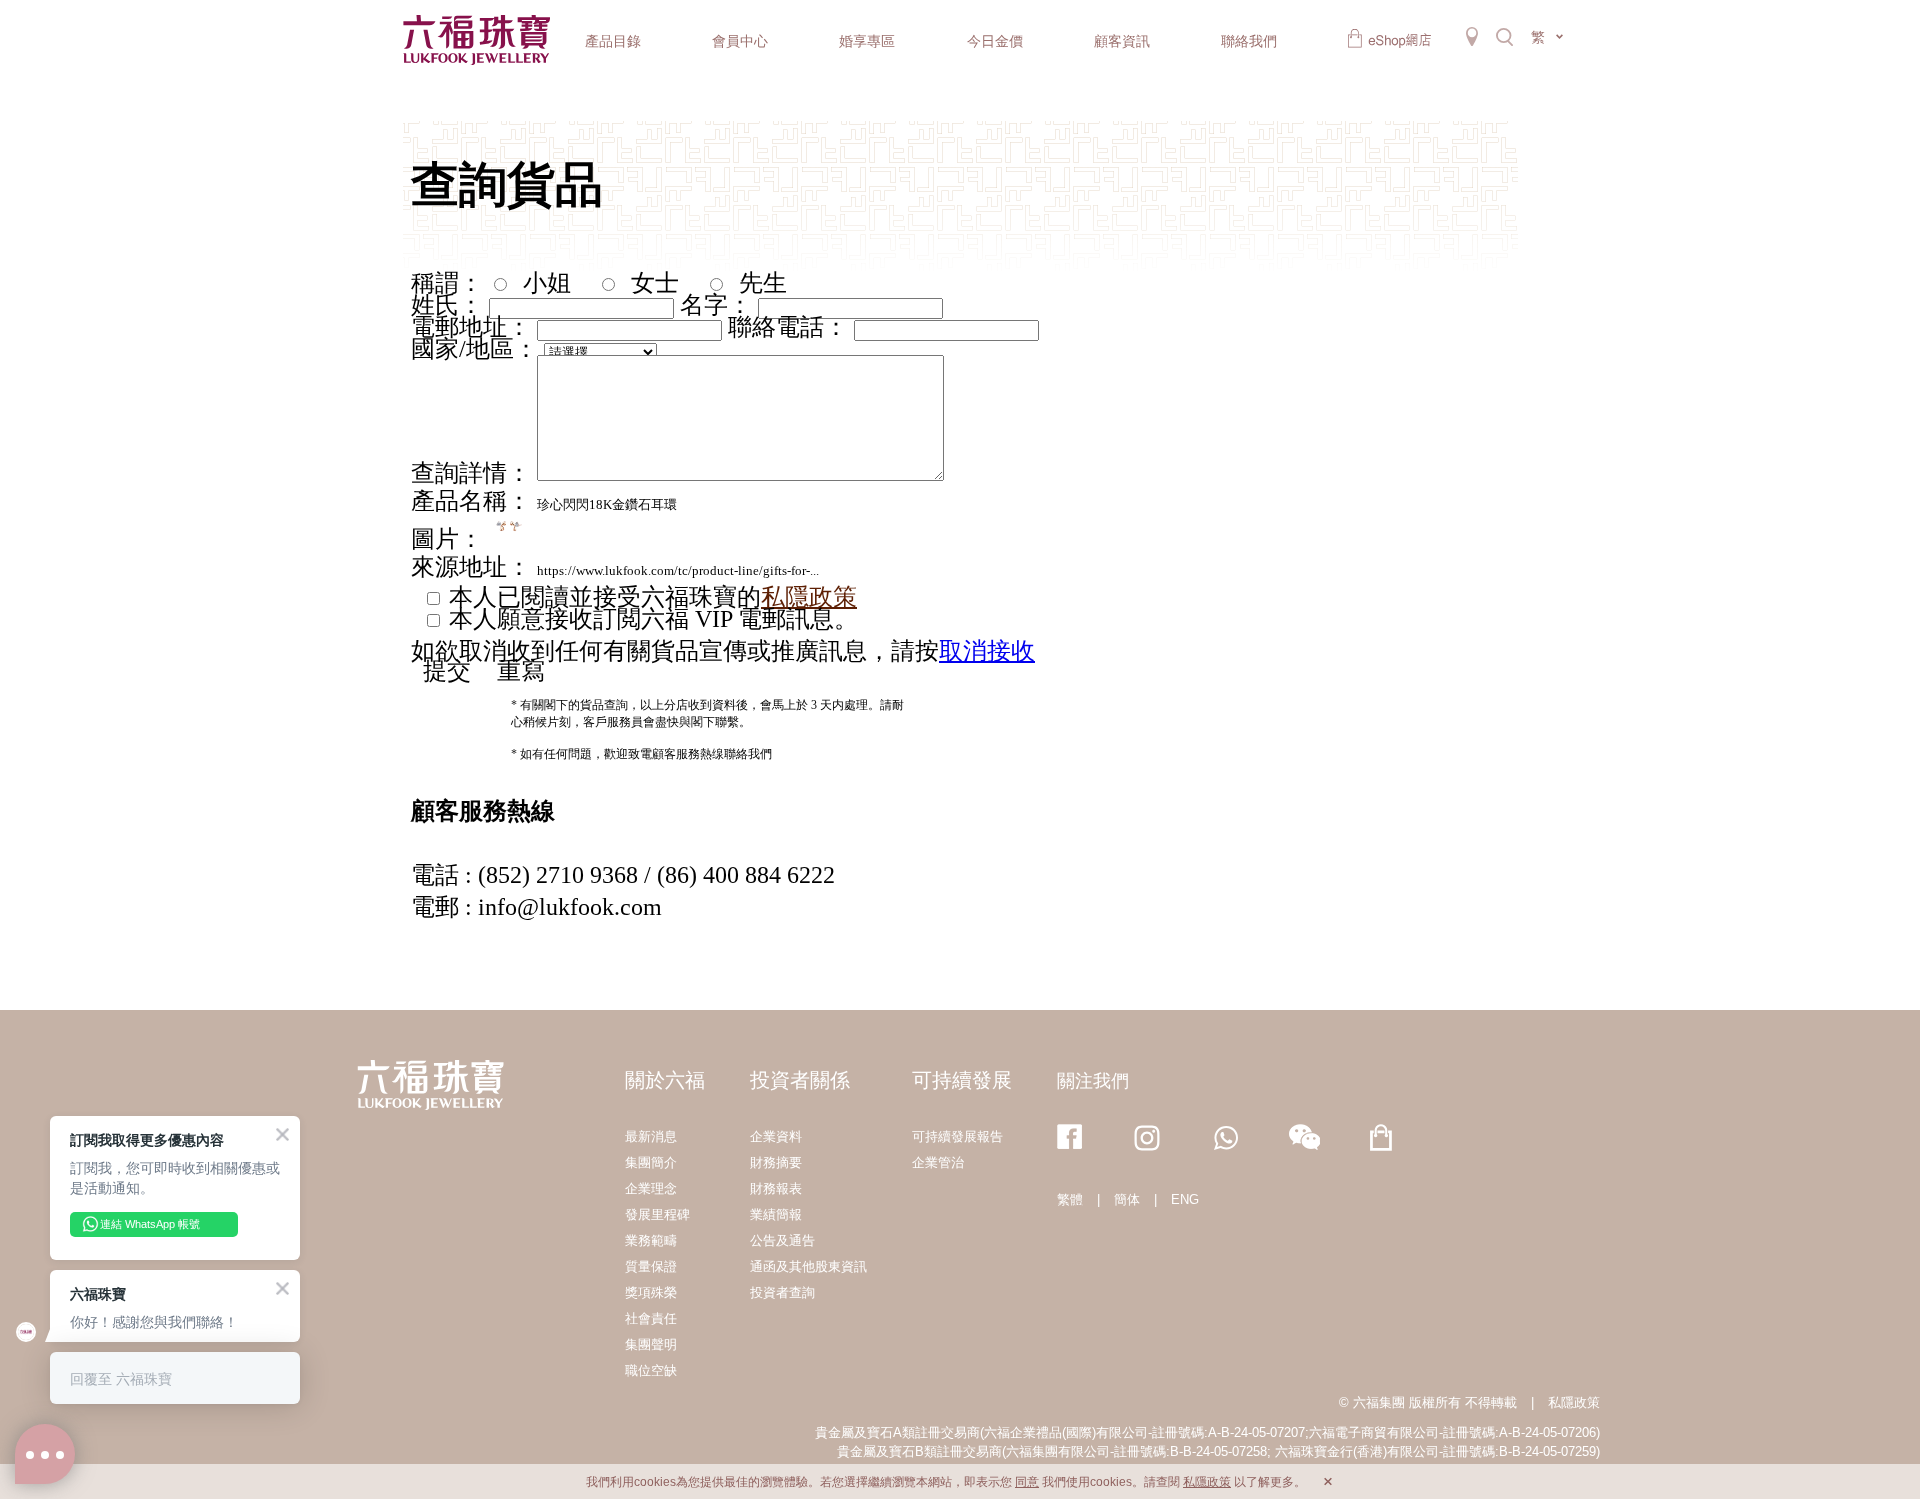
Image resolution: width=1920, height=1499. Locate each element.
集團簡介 (651, 1162)
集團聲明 (651, 1344)
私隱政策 (1574, 1402)
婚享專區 (867, 41)
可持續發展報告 (957, 1136)
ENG (1185, 1199)
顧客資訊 (1122, 41)
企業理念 (651, 1188)
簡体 (1127, 1199)
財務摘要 (776, 1162)
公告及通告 (782, 1240)
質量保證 (651, 1266)
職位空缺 (651, 1370)
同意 (1027, 1482)
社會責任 (651, 1318)
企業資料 (776, 1136)
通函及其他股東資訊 (808, 1266)
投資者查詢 (782, 1292)
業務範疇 (651, 1240)
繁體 (1070, 1199)
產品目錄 (613, 41)
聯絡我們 (1249, 41)
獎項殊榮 (651, 1292)
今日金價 (995, 41)
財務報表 (776, 1188)
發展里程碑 (657, 1214)
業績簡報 (776, 1214)
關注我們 (1093, 1081)
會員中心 (740, 41)
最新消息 (651, 1136)
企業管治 (938, 1162)
